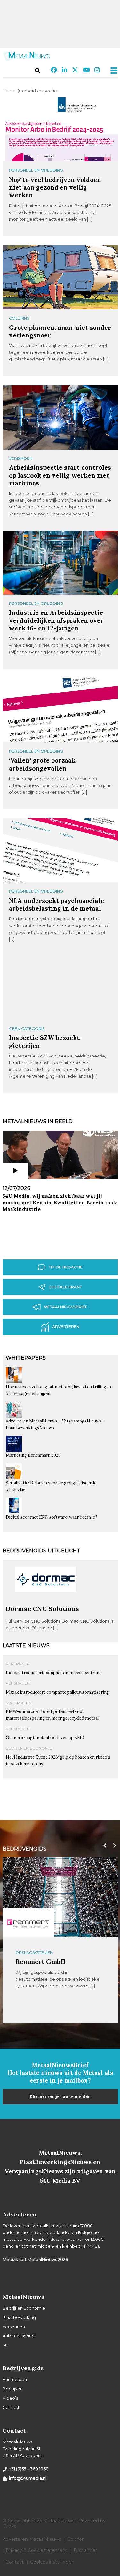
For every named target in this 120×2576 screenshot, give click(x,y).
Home (9, 91)
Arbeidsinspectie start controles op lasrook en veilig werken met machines (60, 475)
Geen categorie (27, 1029)
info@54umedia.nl (28, 2478)
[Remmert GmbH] (28, 1923)
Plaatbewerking (19, 2317)
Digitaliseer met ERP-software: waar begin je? (52, 1517)
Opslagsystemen (34, 1952)
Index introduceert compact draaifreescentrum (53, 1673)
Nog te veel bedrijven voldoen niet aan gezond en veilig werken (55, 187)
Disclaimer (85, 2550)
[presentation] (103, 1846)
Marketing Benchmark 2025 (33, 1455)
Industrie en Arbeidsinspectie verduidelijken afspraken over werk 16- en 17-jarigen (56, 620)
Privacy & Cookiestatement (36, 2550)
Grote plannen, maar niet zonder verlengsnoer (60, 331)
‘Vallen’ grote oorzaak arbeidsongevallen (42, 764)
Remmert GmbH (40, 1961)
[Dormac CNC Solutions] (46, 1602)
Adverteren (66, 1327)
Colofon (76, 2539)
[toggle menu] (112, 70)
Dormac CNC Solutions (42, 1609)
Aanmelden (15, 2379)
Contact (11, 2407)
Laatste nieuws (26, 1645)
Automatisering (19, 2336)
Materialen (19, 1703)
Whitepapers (26, 1358)
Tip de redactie (66, 1267)
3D (6, 2345)
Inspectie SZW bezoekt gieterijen (44, 1041)
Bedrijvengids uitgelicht (41, 1551)
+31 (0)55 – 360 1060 (29, 2469)
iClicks (9, 2526)
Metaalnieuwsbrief (66, 1307)
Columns (19, 318)
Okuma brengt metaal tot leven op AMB (45, 1738)
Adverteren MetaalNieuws (32, 2539)
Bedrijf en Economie (29, 1748)
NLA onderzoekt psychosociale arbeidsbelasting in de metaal (56, 904)
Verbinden (21, 458)
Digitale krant (66, 1287)
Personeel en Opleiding (36, 170)
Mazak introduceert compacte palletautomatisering (57, 1692)
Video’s (10, 2398)
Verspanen (18, 1664)
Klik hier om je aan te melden (60, 2097)
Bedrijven (13, 2389)
